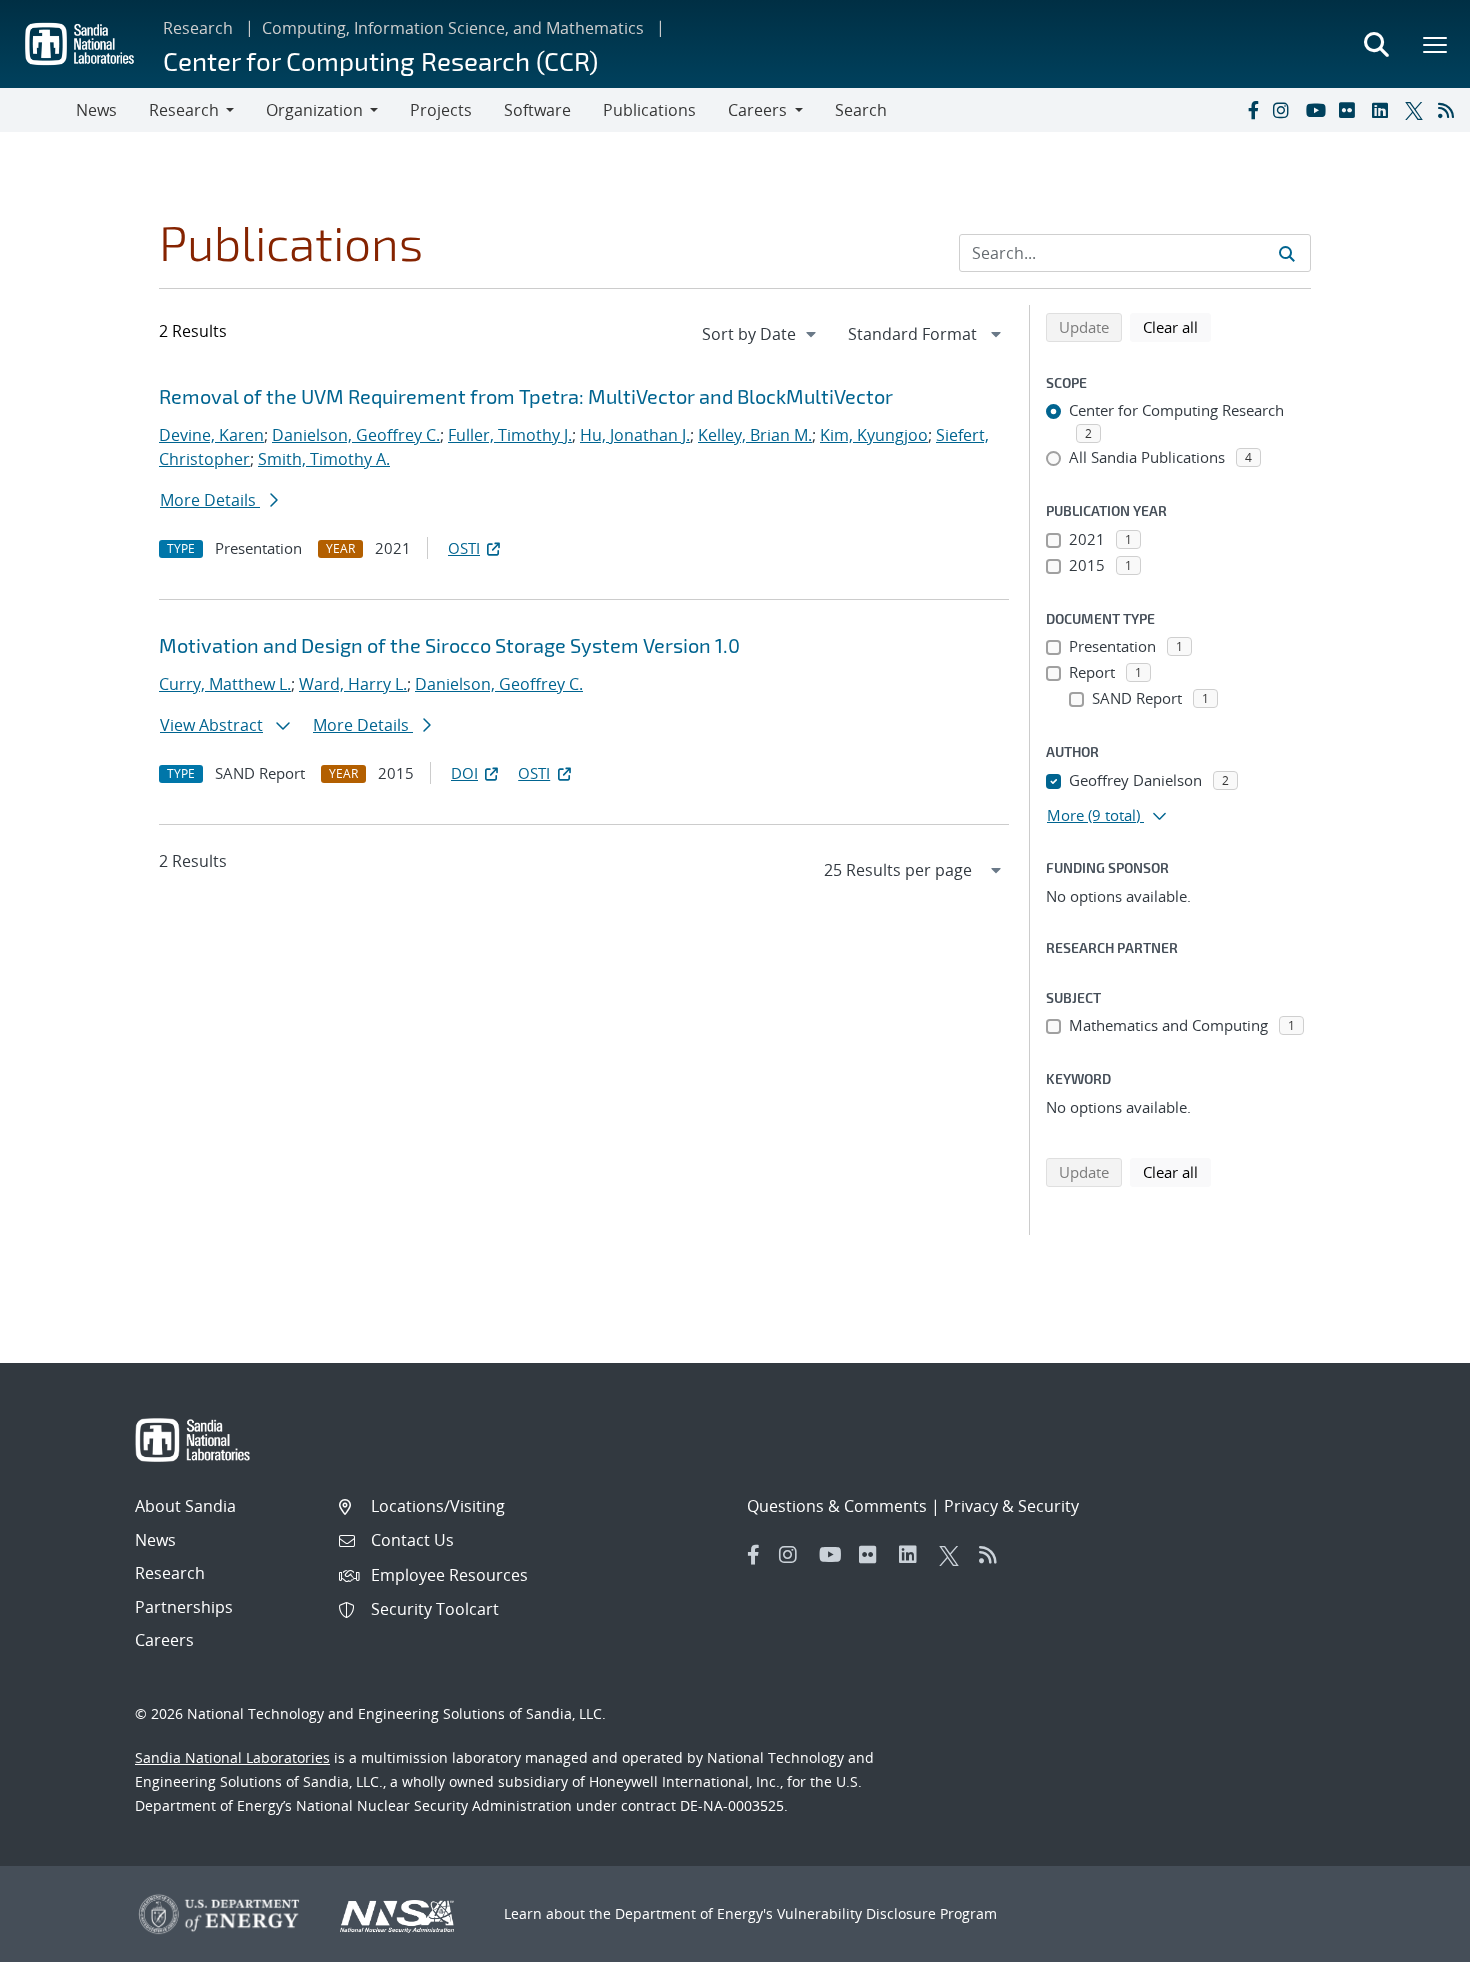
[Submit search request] (1287, 253)
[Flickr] (1351, 110)
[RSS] (1450, 110)
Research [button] (184, 110)
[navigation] (761, 334)
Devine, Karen (211, 435)
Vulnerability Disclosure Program (887, 1913)
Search (861, 110)
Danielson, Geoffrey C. (356, 435)
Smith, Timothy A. (324, 459)
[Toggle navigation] (38, 110)
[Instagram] (1285, 110)
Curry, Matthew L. (225, 684)
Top (1410, 1963)
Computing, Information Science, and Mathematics (453, 28)
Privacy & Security (1011, 1506)
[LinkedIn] (1384, 110)
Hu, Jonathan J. (635, 435)
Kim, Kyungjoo (874, 435)
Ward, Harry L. (353, 684)
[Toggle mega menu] (1436, 44)
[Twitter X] (1417, 110)
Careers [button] (757, 110)
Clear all (1177, 326)
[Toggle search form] (1376, 44)
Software (537, 110)
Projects (441, 110)
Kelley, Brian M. (755, 435)
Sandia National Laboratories (232, 1757)
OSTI (464, 548)
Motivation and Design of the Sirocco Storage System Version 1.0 (449, 645)
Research (198, 28)
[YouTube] (1318, 110)
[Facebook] (1252, 110)
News (96, 110)
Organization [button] (314, 110)
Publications (649, 110)
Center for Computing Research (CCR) (380, 60)
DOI (464, 773)
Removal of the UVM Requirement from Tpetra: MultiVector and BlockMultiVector (526, 396)
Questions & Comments (837, 1506)
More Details (210, 500)
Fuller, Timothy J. (510, 435)
